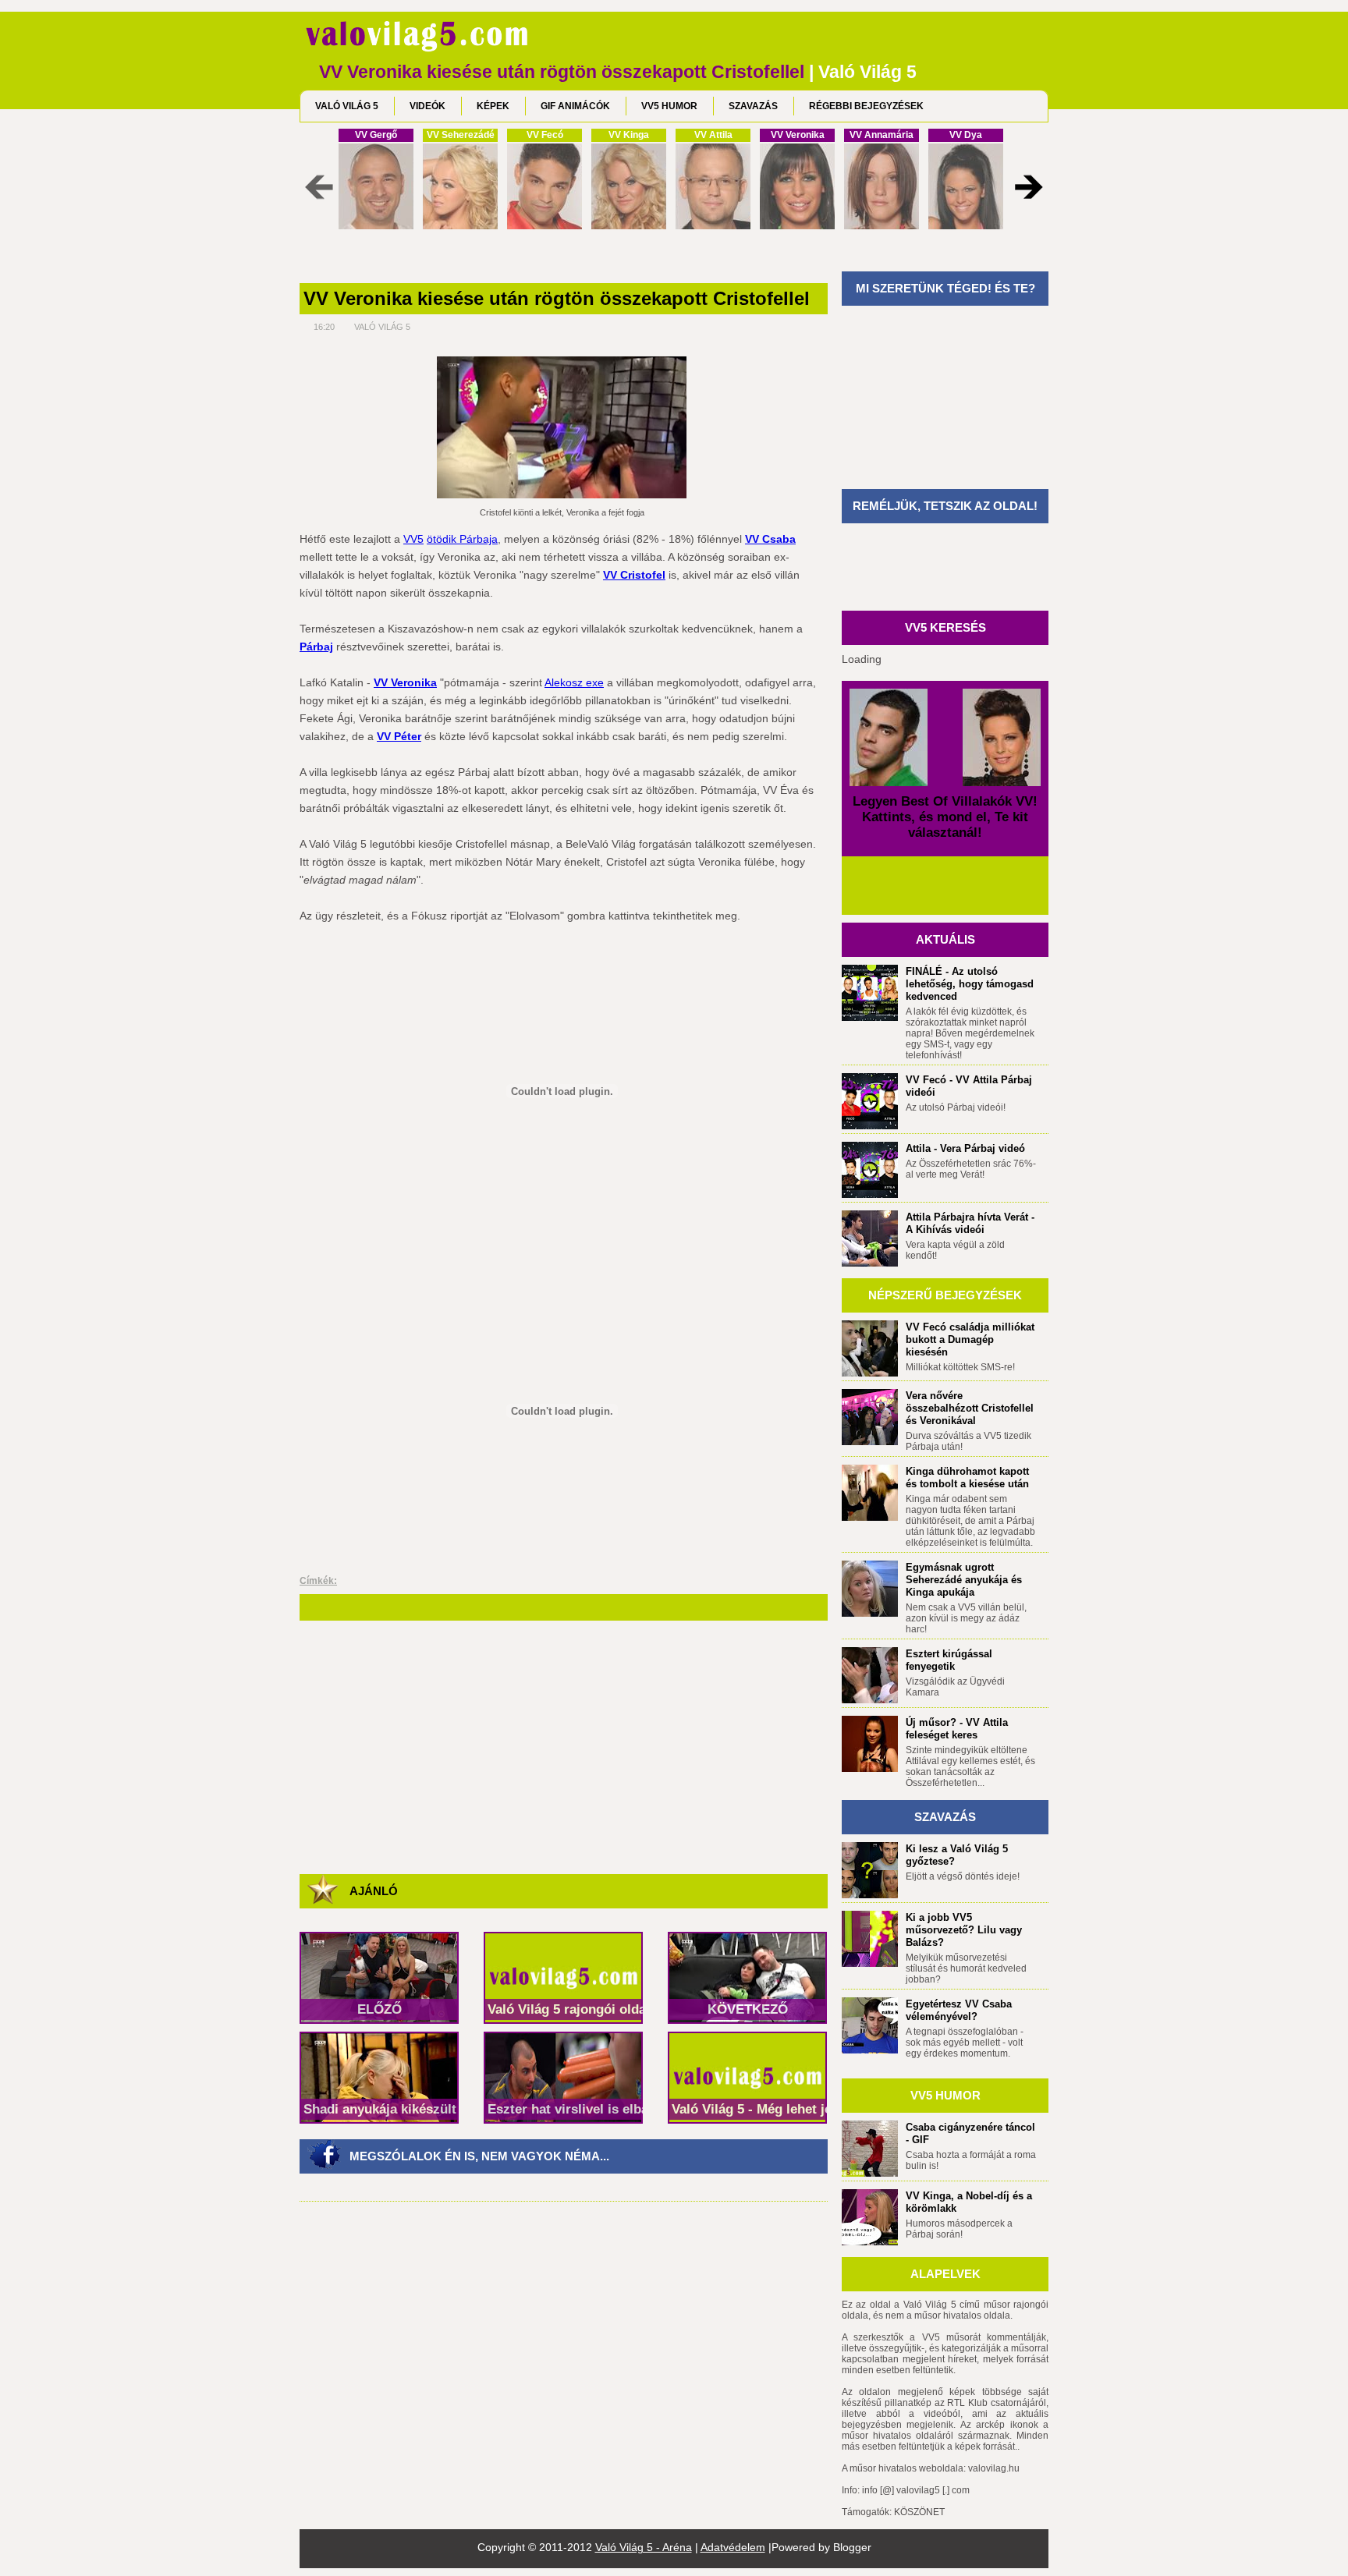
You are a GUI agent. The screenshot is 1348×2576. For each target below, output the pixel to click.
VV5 (413, 539)
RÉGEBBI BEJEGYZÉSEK (866, 106)
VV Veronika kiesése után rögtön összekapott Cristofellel (557, 299)
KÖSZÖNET (919, 2512)
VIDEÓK (427, 106)
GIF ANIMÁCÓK (575, 106)
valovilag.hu (994, 2468)
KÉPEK (493, 106)
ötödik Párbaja (462, 539)
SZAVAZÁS (753, 106)
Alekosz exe (574, 682)
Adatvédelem (733, 2547)
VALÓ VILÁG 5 (347, 106)
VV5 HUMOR (669, 106)
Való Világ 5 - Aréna (644, 2547)
